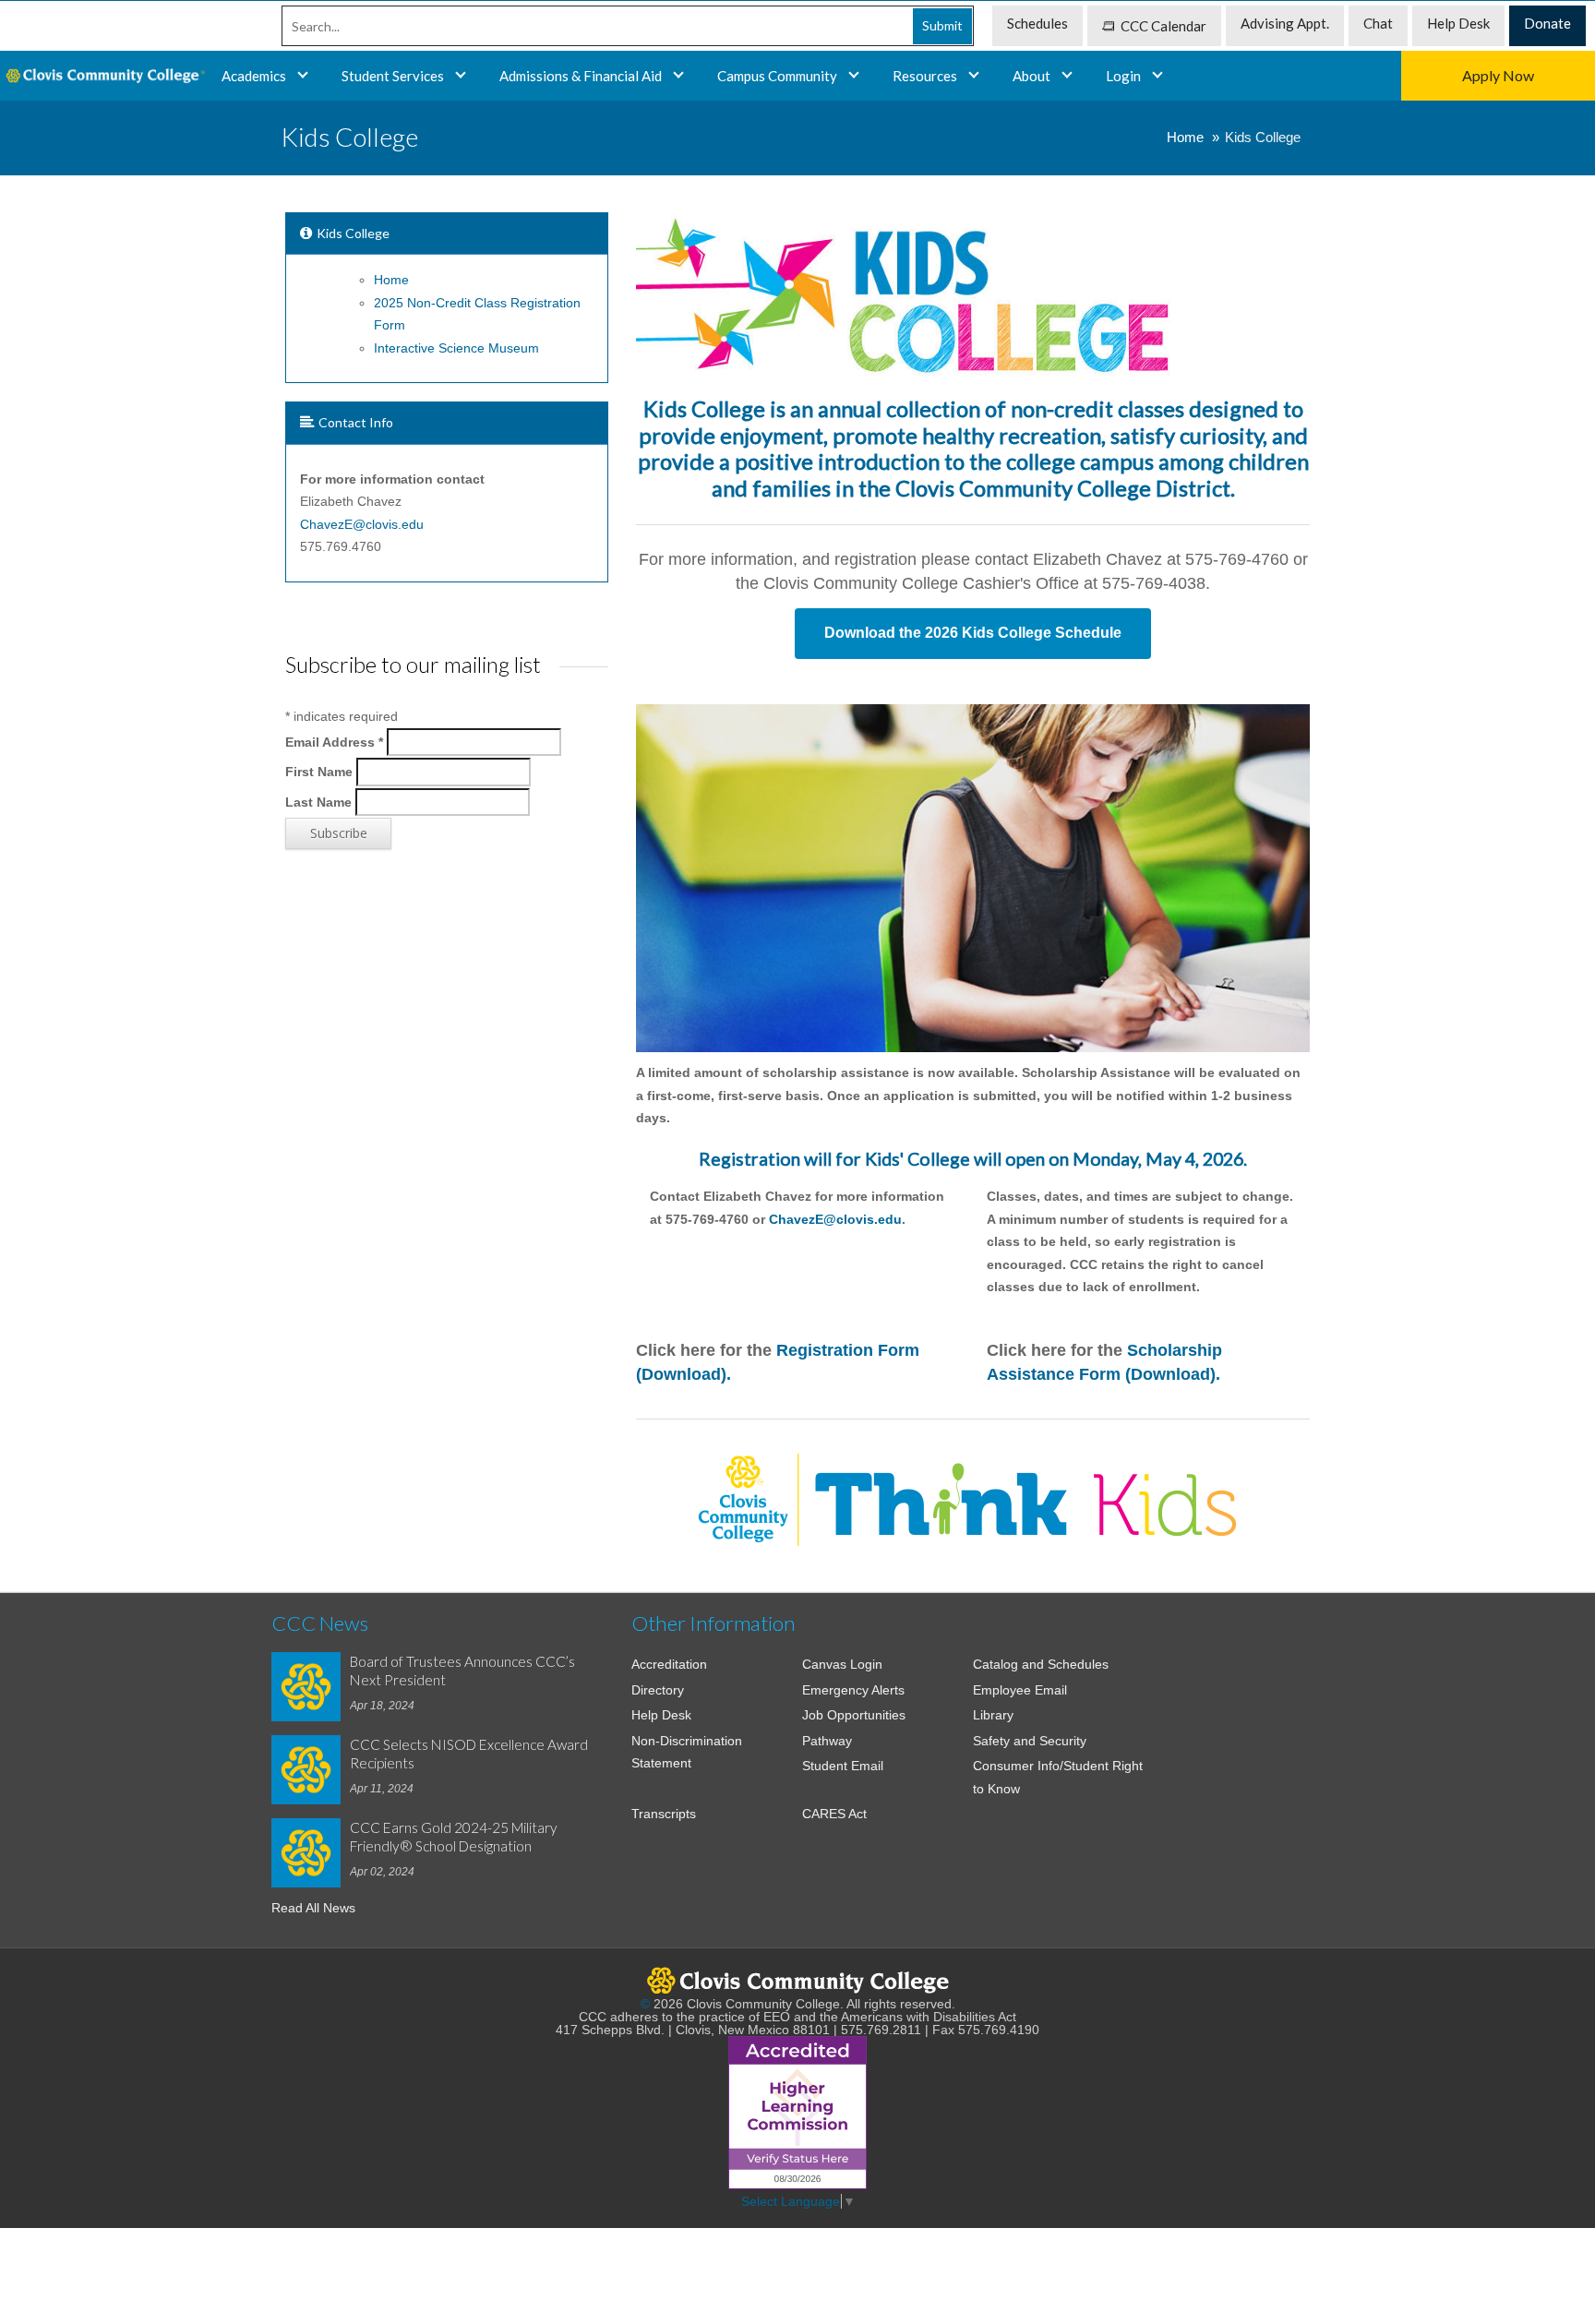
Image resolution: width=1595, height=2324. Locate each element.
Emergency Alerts (853, 1690)
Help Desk (661, 1715)
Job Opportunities (854, 1715)
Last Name (318, 801)
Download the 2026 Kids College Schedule (973, 633)
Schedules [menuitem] (1037, 23)
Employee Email (1020, 1690)
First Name (319, 772)
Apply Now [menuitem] (1498, 75)
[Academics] (461, 76)
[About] (1067, 76)
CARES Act (834, 1814)
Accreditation (669, 1664)
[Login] (1157, 76)
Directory (658, 1690)
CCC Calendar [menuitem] (1163, 26)
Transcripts (664, 1814)
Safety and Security (1030, 1741)
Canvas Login (842, 1664)
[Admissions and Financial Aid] (678, 76)
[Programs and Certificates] (303, 76)
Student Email (843, 1766)
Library (993, 1715)
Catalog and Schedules (1041, 1664)
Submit (942, 25)
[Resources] (974, 76)
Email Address (334, 741)
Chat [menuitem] (1378, 23)
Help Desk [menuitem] (1458, 23)
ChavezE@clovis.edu (835, 1219)
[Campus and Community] (854, 76)
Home (1185, 137)
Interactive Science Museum (456, 348)
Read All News (313, 1908)
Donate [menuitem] (1547, 23)
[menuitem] (103, 76)
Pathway (827, 1741)
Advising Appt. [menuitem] (1285, 23)
